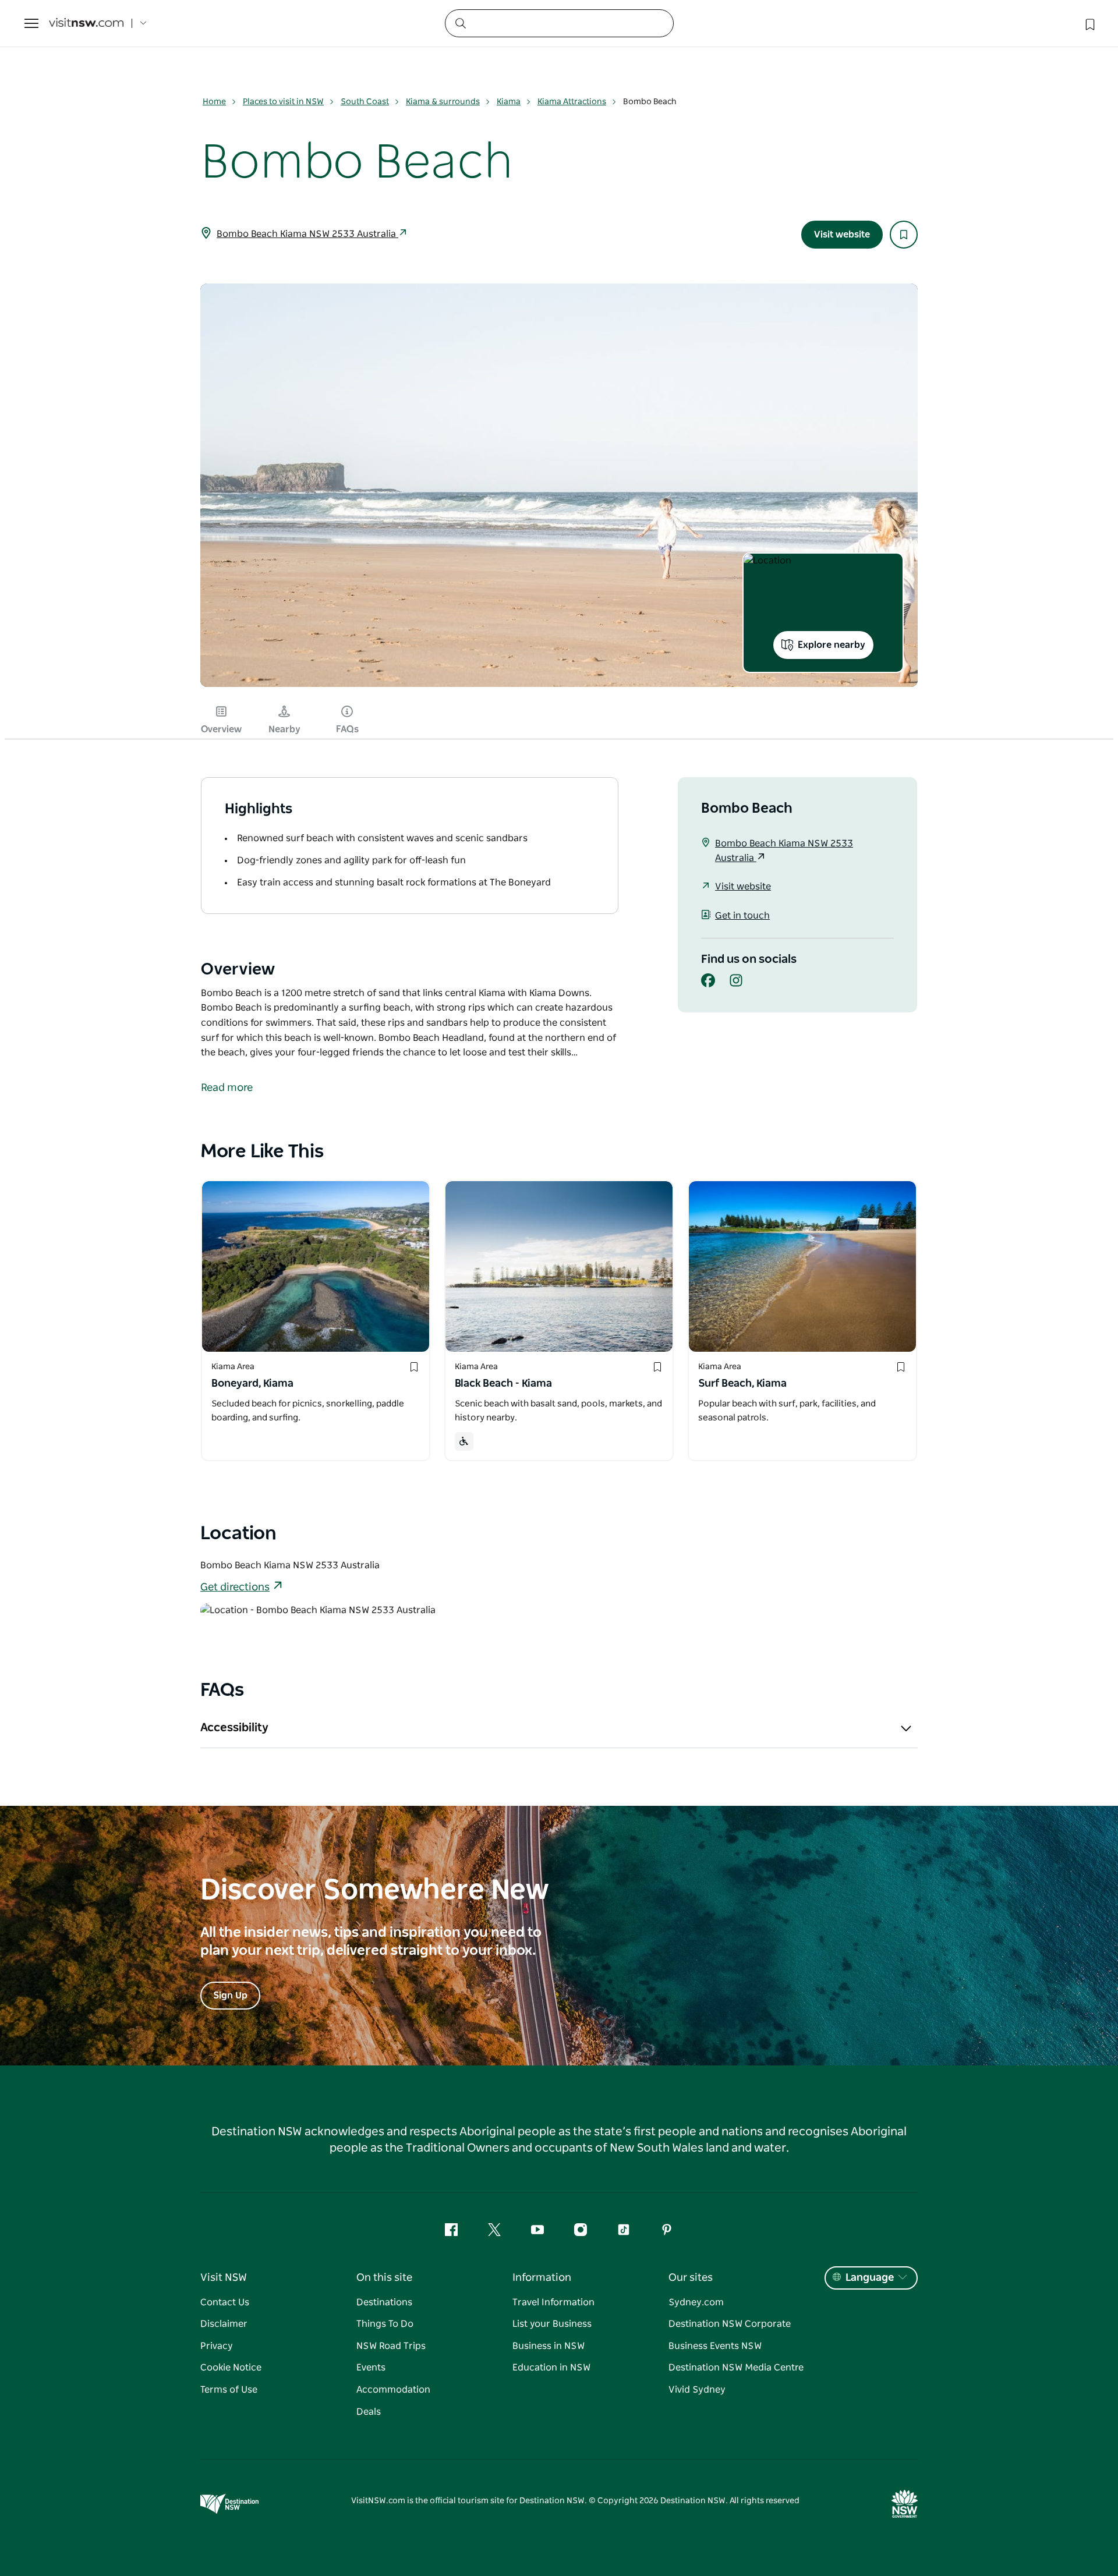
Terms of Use (229, 2390)
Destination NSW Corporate (730, 2324)
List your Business (552, 2324)
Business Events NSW (715, 2346)
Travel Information (553, 2302)
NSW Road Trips (391, 2346)
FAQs (347, 729)
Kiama (509, 102)
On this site (384, 2278)
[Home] (86, 24)
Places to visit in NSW (283, 102)
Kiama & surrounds (443, 102)
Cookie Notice (231, 2368)
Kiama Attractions (572, 102)
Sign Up (230, 1996)
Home (214, 102)
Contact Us (225, 2302)
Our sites (691, 2278)
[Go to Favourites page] (1089, 23)
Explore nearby (832, 645)
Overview (221, 729)
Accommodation (393, 2390)
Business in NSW (549, 2346)
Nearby (284, 729)
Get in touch (742, 916)
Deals (369, 2412)
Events (371, 2368)
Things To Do (385, 2324)
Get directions (235, 1588)
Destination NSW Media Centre (736, 2368)
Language (870, 2278)
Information (542, 2278)
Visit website (842, 235)
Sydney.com (696, 2302)
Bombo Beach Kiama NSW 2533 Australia (307, 234)
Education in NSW (551, 2368)
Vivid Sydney (697, 2390)
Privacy (217, 2346)
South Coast (365, 102)
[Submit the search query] (460, 23)
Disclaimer (224, 2324)
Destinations (384, 2302)
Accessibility (234, 1728)
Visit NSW (224, 2278)
